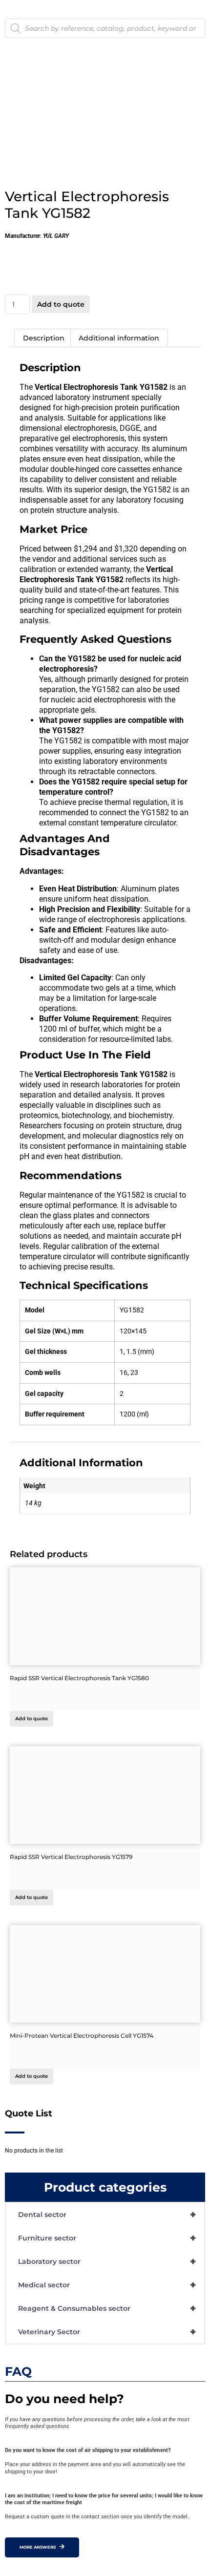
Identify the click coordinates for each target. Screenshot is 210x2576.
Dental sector (107, 2215)
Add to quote (61, 304)
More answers (38, 2547)
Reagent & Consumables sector (107, 2308)
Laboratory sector (107, 2261)
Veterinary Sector (107, 2332)
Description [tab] (44, 338)
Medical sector (107, 2285)
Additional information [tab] (119, 338)
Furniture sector (107, 2238)
